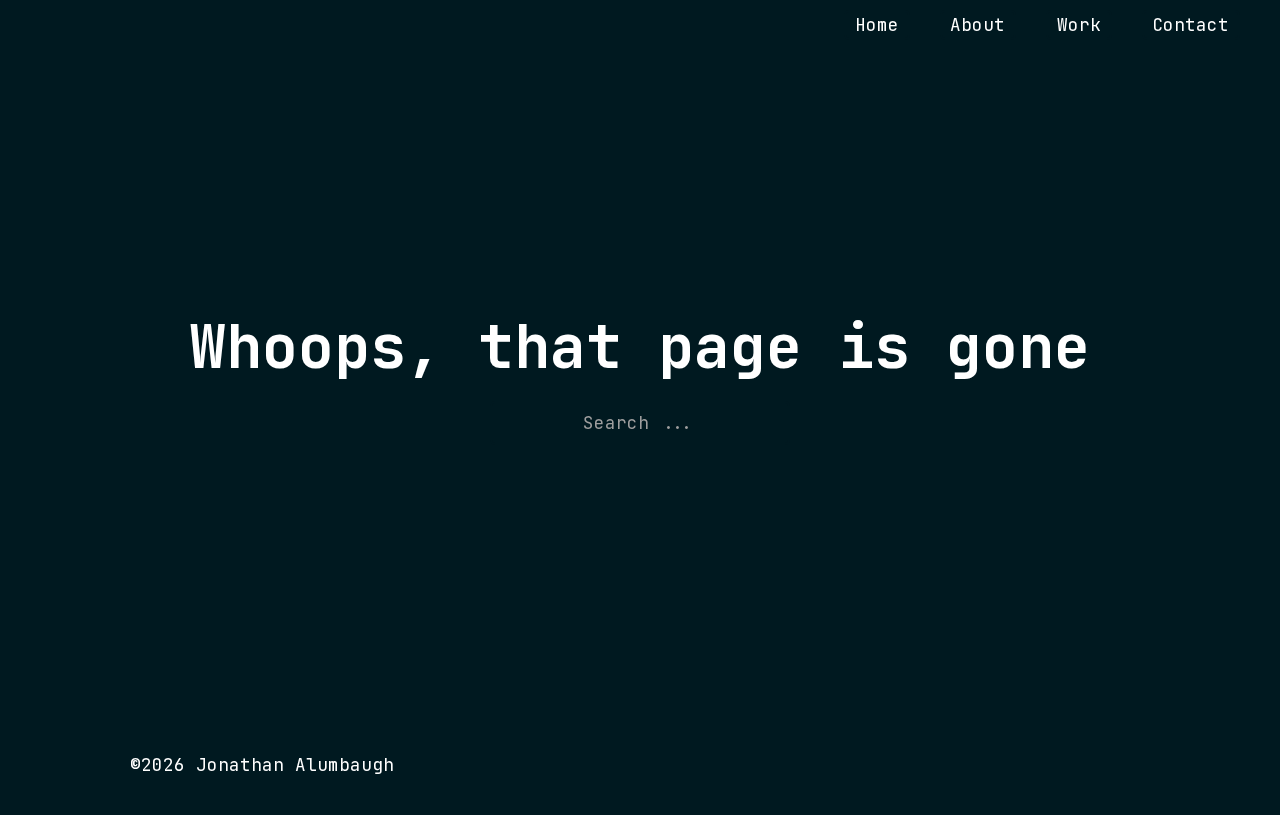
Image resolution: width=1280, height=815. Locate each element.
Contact (1190, 24)
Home (877, 24)
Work (1079, 24)
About (977, 24)
